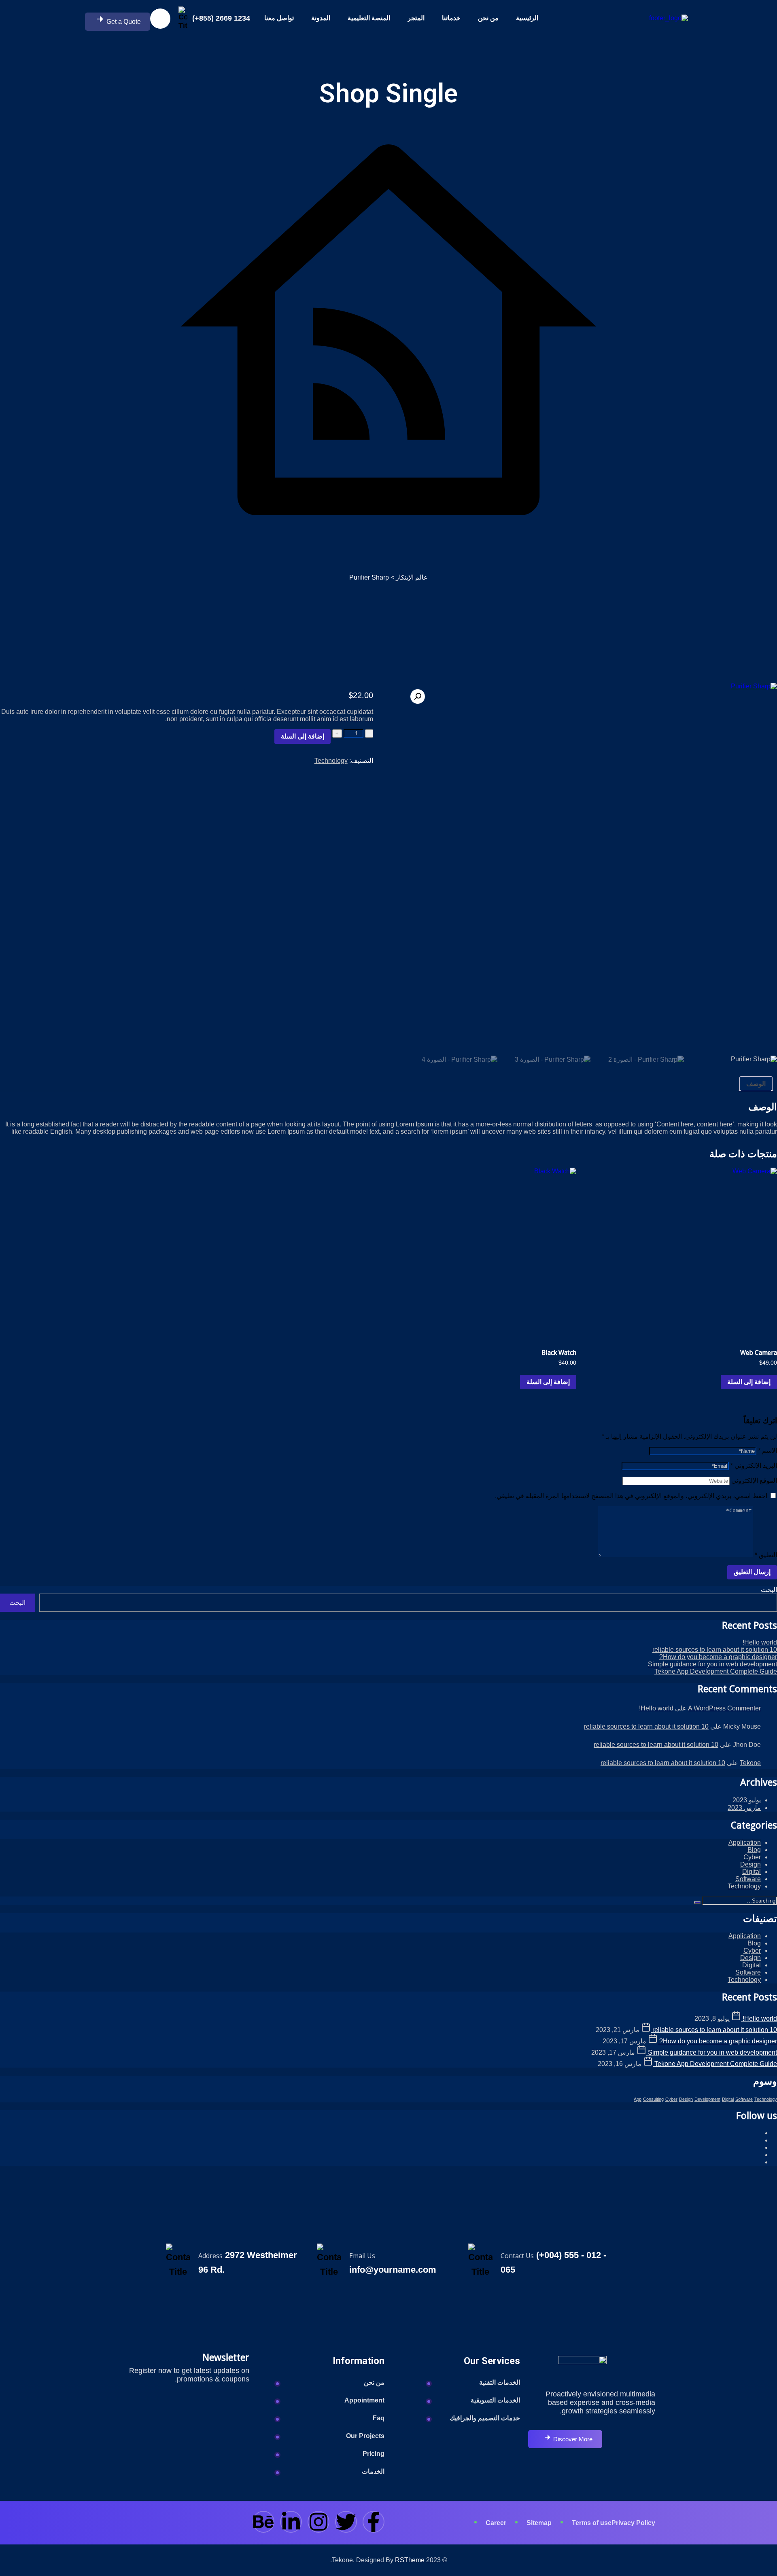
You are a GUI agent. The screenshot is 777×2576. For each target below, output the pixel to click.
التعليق (766, 1555)
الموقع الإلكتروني (754, 1481)
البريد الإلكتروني (754, 1466)
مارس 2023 (744, 1808)
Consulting (653, 2099)
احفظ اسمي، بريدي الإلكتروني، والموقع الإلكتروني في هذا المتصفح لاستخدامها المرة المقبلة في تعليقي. (631, 1496)
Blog (754, 1850)
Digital (752, 1872)
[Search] (697, 1903)
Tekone (750, 1763)
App (638, 2099)
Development (707, 2099)
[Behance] (263, 2522)
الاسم (767, 1451)
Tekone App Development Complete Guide (716, 1671)
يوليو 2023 (747, 1800)
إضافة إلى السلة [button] (749, 1382)
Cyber (752, 1857)
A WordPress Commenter (724, 1708)
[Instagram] (318, 2522)
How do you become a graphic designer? (718, 1657)
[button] (418, 696)
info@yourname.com (393, 2270)
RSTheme (410, 2560)
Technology (331, 761)
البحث (769, 1590)
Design (750, 1864)
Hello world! (760, 1642)
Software (748, 1879)
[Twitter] (346, 2522)
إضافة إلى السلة (303, 736)
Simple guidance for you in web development (712, 1664)
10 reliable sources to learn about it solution (715, 1650)
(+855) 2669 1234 (221, 18)
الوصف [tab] (756, 1084)
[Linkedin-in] (291, 2522)
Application (745, 1843)
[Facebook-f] (374, 2522)
